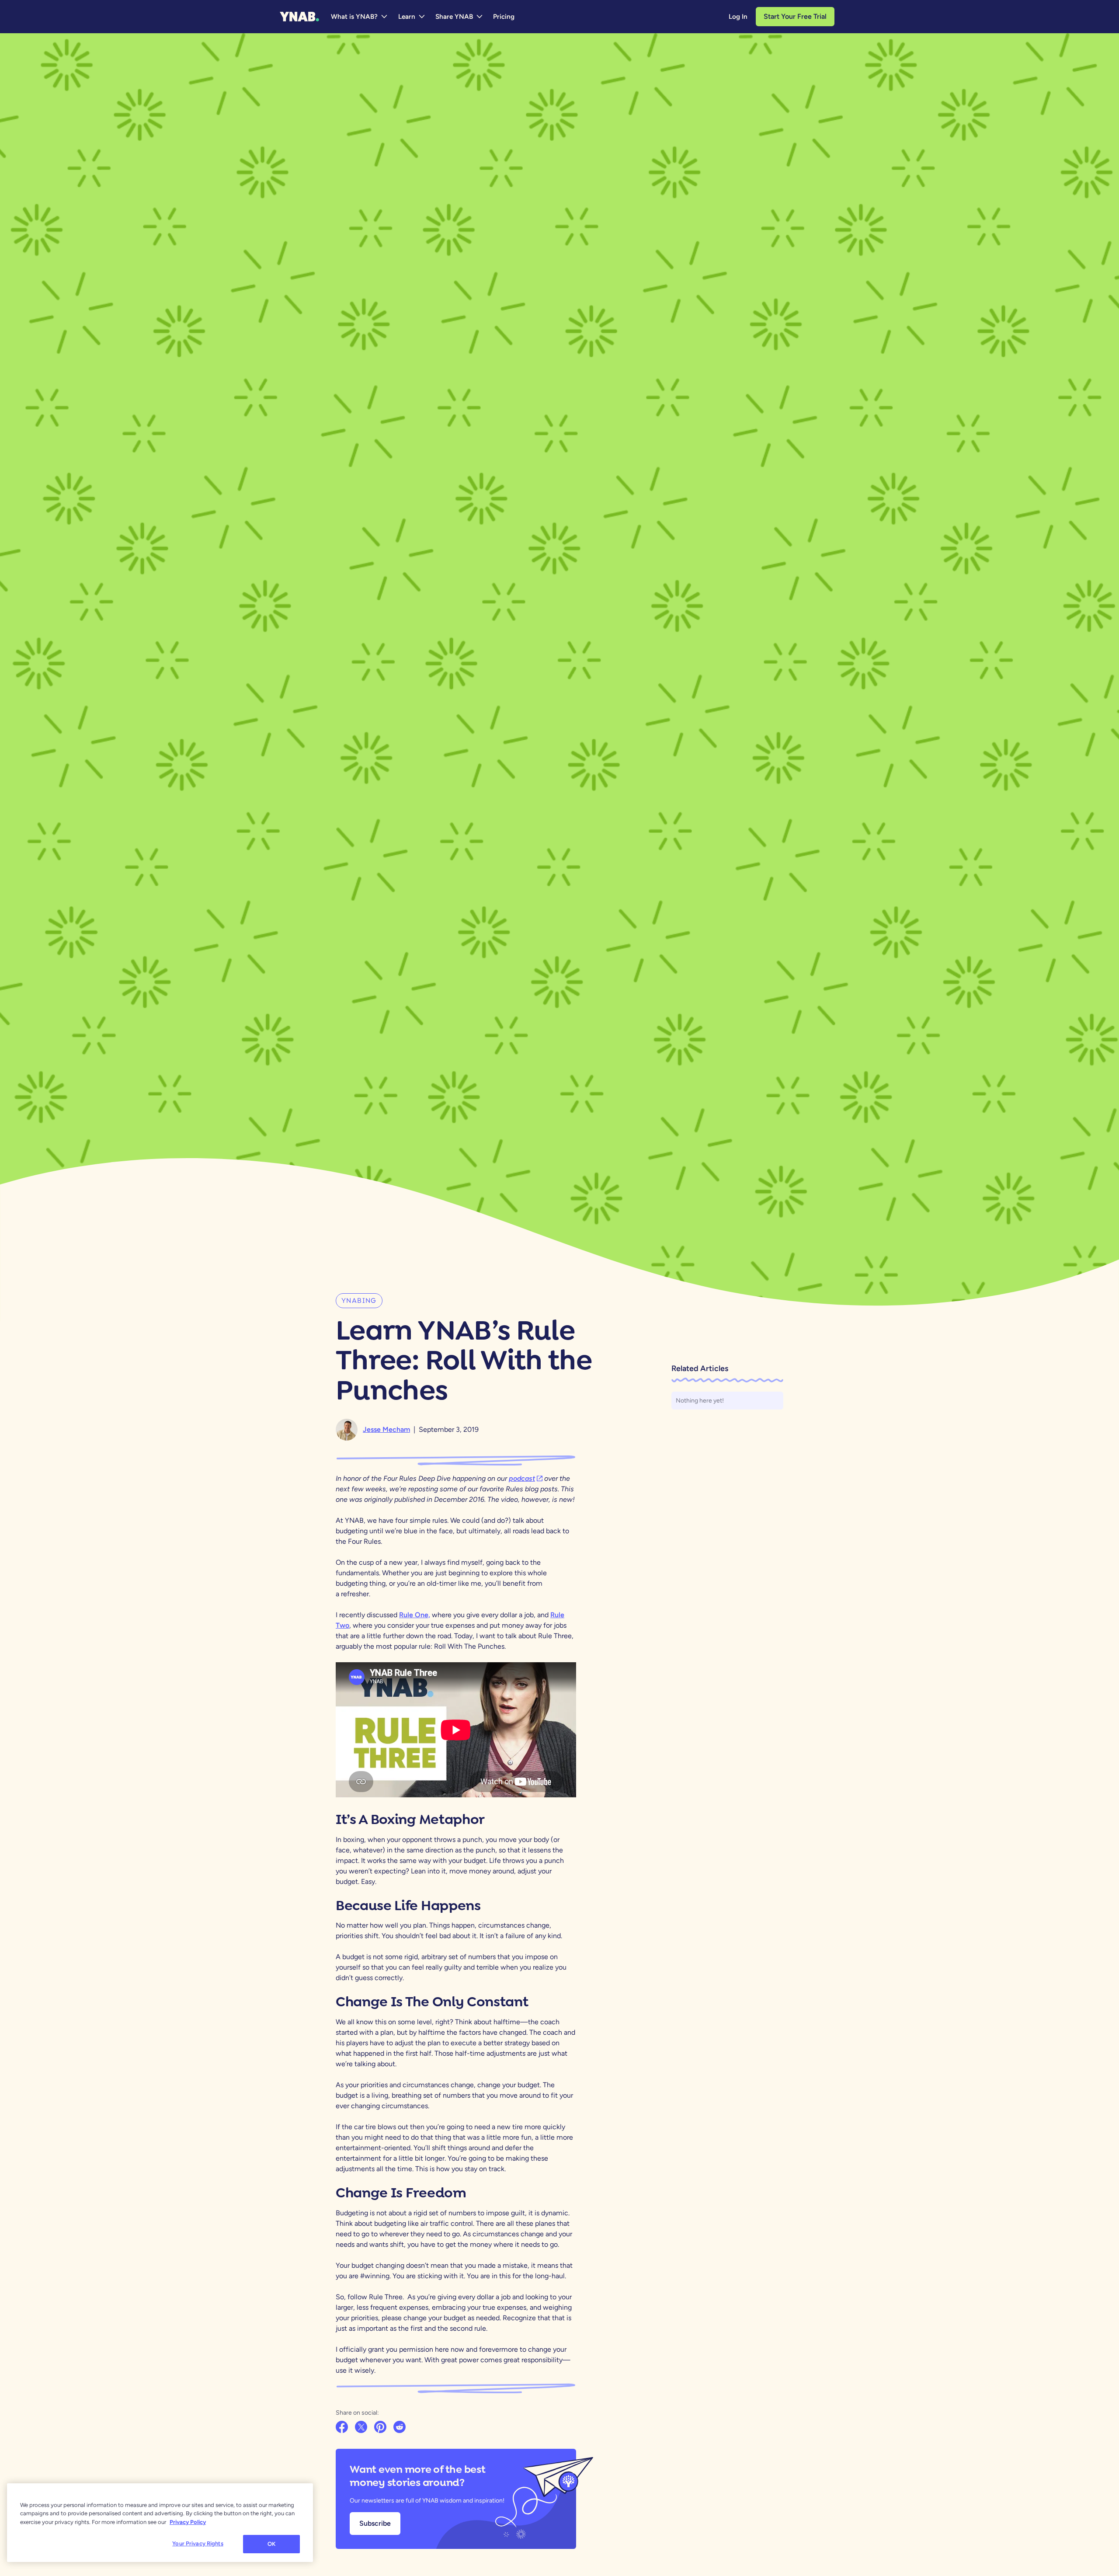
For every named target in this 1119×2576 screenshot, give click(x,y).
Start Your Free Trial (795, 16)
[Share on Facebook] (343, 2428)
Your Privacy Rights (198, 2543)
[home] (299, 17)
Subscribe (375, 2523)
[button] (360, 17)
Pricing (504, 17)
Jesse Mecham (386, 1429)
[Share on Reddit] (400, 2428)
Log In (738, 17)
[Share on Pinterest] (381, 2428)
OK (271, 2544)
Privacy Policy (188, 2522)
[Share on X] (362, 2428)
